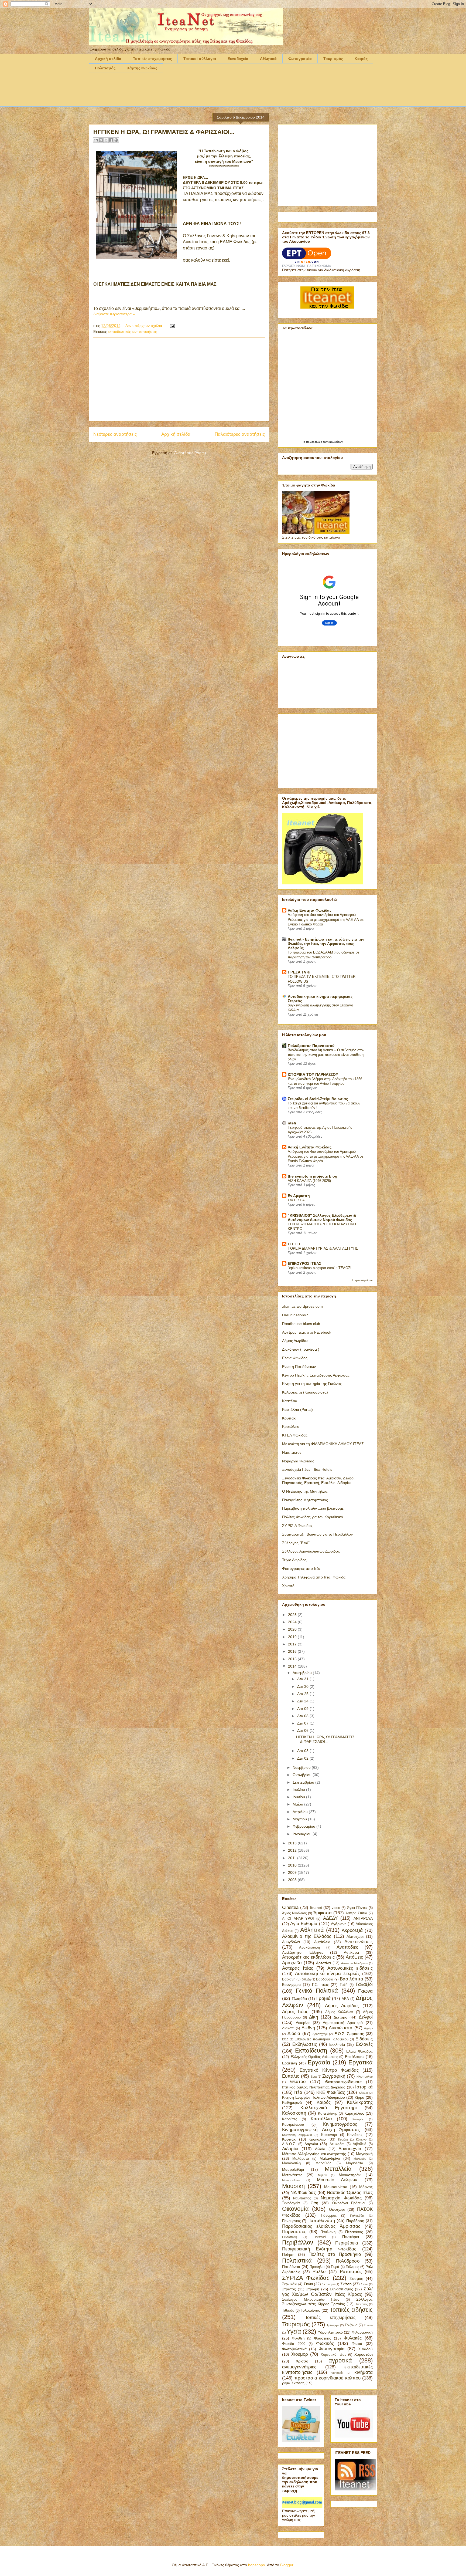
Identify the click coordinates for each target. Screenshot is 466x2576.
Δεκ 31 (303, 1679)
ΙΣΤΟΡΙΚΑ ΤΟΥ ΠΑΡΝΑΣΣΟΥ (313, 1074)
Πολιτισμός (105, 68)
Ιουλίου (299, 1790)
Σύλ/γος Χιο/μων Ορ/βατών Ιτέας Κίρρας (327, 2292)
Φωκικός (325, 2343)
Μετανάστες (292, 2175)
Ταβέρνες (362, 2304)
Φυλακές (353, 2338)
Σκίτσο (346, 2284)
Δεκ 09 (303, 1709)
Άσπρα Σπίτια (356, 1913)
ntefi (292, 1123)
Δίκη (313, 2017)
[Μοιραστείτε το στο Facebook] (111, 140)
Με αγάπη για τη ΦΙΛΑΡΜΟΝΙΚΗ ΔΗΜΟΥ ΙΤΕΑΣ (323, 1444)
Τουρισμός (333, 59)
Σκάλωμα (328, 2284)
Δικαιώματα (341, 2028)
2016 (293, 1651)
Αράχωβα (292, 1963)
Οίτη (314, 2203)
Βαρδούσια (325, 1979)
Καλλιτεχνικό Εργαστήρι (328, 2108)
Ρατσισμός (351, 2272)
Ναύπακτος (292, 1452)
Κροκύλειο (291, 1426)
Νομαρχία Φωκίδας (298, 1461)
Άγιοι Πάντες (357, 1908)
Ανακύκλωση (309, 1948)
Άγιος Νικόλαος (294, 1913)
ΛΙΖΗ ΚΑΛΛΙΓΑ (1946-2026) (309, 1181)
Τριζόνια (351, 2325)
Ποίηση (288, 2254)
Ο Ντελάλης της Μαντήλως (305, 1491)
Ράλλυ (319, 2272)
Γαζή (344, 1985)
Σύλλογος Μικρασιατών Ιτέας (311, 2300)
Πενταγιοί (320, 2237)
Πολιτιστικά (297, 2261)
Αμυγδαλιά (291, 1942)
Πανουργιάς (291, 2221)
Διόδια (294, 2034)
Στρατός (289, 2289)
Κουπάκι (289, 1418)
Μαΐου (298, 1804)
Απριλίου (301, 1812)
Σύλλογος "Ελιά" (296, 1543)
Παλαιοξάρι (357, 2216)
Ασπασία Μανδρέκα (354, 1963)
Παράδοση (355, 2221)
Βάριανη (289, 1979)
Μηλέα (322, 2175)
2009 (293, 1872)
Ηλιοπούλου (365, 2077)
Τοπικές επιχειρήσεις (152, 59)
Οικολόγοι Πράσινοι (349, 2203)
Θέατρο (298, 2082)
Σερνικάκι (290, 2284)
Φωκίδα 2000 (294, 2344)
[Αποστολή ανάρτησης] (171, 326)
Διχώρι (368, 2028)
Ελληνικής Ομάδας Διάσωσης (314, 2057)
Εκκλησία (337, 2044)
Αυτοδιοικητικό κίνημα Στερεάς (327, 1974)
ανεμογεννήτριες (299, 2367)
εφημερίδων (336, 442)
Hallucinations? (295, 1315)
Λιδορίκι (290, 2149)
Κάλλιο (363, 2093)
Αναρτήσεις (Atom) (190, 453)
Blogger (287, 2565)
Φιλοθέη (298, 2338)
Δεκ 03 (303, 1751)
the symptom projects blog (313, 1176)
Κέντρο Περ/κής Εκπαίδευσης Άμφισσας (316, 1375)
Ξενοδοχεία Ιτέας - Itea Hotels (307, 1469)
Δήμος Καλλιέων (339, 2012)
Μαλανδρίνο (330, 2158)
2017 (293, 1644)
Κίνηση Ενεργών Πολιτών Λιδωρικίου (313, 2097)
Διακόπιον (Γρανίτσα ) (301, 1349)
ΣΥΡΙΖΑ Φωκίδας (306, 2278)
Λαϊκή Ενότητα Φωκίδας (310, 910)
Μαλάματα (301, 2159)
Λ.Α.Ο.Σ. (289, 2144)
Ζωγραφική (334, 2076)
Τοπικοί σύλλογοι (200, 59)
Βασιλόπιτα (352, 1979)
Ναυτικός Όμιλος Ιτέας (350, 2193)
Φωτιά (357, 2344)
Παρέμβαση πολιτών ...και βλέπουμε (313, 1508)
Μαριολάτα (355, 2163)
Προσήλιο (317, 2267)
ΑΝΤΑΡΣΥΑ (363, 1918)
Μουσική (293, 2186)
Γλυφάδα (299, 1999)
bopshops (256, 2565)
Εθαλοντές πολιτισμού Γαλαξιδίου (321, 2039)
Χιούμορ (300, 2354)
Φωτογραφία (300, 59)
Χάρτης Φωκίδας (142, 68)
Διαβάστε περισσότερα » (114, 314)
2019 (293, 1637)
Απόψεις (354, 1957)
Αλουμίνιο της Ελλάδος (307, 1936)
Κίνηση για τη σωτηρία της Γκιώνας (312, 1384)
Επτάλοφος (355, 2057)
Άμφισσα (323, 1913)
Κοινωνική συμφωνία (297, 2135)
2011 (293, 1858)
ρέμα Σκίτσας (293, 2383)
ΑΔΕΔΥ (330, 1918)
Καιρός (361, 59)
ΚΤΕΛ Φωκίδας (295, 1435)
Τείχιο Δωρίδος (294, 1560)
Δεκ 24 (303, 1701)
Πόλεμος (352, 2267)
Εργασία (319, 2062)
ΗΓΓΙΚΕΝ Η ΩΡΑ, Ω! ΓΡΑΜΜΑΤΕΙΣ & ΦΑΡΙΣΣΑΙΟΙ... (164, 132)
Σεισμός (356, 2278)
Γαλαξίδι (364, 1984)
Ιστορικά (364, 2087)
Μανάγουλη (291, 2163)
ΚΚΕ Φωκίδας (331, 2092)
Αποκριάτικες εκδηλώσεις (308, 1957)
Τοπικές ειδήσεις (351, 2310)
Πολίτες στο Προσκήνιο (335, 2254)
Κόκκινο (361, 2139)
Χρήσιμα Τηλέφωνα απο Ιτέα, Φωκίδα (314, 1577)
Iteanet (316, 1908)
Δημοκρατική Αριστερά (343, 2023)
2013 (293, 1843)
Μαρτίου (300, 1819)
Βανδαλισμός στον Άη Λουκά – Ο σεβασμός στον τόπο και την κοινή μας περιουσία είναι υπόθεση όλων (326, 1055)
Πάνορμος (329, 2216)
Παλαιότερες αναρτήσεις (240, 434)
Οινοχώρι (337, 2209)
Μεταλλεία (338, 2169)
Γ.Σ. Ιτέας (320, 1985)
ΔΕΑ (345, 1999)
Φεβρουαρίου (304, 1826)
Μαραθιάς (323, 2163)
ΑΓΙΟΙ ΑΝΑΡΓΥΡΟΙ (298, 1919)
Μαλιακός (360, 2159)
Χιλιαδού (365, 2349)
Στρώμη (313, 2289)
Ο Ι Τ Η (294, 1244)
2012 (293, 1850)
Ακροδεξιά (352, 1930)
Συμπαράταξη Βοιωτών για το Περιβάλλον (317, 1534)
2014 (293, 1666)
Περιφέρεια (347, 2243)
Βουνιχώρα (291, 1985)
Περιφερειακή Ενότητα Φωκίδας (319, 2249)
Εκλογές (364, 2044)
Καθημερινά (292, 2102)
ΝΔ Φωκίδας (303, 2193)
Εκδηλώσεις (305, 2044)
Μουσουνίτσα (336, 2187)
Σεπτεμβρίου (304, 1782)
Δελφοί (366, 2017)
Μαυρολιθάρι (293, 2169)
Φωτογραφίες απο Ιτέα (301, 1568)
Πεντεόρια (351, 2237)
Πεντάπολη (289, 2237)
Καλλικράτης (360, 2102)
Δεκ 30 (303, 1686)
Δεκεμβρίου (303, 1673)
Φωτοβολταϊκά (294, 2349)
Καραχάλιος (354, 2113)
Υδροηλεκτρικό (330, 2332)
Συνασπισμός (341, 2289)
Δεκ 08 (303, 1716)
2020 (293, 1629)
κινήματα (364, 2372)
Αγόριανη (339, 1924)
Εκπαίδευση (311, 2051)
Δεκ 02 (303, 1758)
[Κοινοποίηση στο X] (106, 140)
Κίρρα (359, 2097)
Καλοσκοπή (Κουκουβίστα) (305, 1392)
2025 (293, 1615)
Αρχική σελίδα (108, 59)
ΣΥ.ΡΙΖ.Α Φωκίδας (297, 1526)
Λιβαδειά (360, 2144)
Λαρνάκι (311, 2144)
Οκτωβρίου (303, 1775)
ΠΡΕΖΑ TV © (299, 972)
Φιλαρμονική (362, 2332)
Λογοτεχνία (350, 2149)
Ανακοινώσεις (359, 1942)
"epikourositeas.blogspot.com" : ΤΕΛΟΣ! (320, 1268)
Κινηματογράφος (340, 2124)
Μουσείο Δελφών (337, 2180)
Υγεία (294, 2332)
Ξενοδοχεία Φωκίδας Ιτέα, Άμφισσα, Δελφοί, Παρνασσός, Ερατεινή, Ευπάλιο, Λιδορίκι (319, 1480)
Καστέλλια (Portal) (297, 1409)
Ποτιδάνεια (291, 2267)
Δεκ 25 (303, 1694)
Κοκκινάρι (329, 2135)
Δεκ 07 (303, 1723)
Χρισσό (288, 1586)
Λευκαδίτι (337, 2144)
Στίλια (365, 2284)
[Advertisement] (187, 93)
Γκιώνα (365, 1991)
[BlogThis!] (101, 140)
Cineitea (290, 1907)
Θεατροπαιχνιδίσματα (343, 2082)
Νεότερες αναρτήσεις (115, 434)
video (336, 1908)
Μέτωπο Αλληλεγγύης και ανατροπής (314, 2154)
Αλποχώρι (355, 1936)
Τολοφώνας (310, 2310)
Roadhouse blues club (301, 1324)
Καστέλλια (321, 2119)
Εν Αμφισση (299, 1196)
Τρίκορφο (333, 2325)
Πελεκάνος (354, 2232)
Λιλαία (320, 2149)
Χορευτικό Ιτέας (333, 2355)
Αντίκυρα (351, 1952)
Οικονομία (295, 2209)
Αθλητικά (268, 59)
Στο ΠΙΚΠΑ (296, 1200)
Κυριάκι (343, 2139)
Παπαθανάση (321, 2221)
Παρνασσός (294, 2232)
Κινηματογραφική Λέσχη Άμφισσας (321, 2130)
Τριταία (368, 2325)
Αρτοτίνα (323, 1963)
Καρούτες (289, 2119)
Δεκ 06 (303, 1730)
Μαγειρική (364, 2154)
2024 (293, 1622)
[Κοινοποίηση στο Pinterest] (116, 140)
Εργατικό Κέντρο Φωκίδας (329, 2070)
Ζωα (314, 2077)
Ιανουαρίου (303, 1834)
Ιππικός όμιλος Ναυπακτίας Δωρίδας (314, 2087)
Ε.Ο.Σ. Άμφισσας (349, 2034)
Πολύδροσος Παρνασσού (311, 1046)
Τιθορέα (288, 2311)
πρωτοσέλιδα (315, 442)
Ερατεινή (289, 2063)
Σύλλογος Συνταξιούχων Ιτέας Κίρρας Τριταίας (327, 2302)
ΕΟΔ (285, 2039)
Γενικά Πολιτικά (317, 1991)
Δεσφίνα (303, 2023)
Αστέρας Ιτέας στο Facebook (307, 1332)
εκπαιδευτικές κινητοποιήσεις (132, 332)
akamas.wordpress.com (302, 1306)
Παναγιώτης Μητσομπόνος (305, 1500)
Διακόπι (288, 2028)
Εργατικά (361, 2062)
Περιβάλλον (298, 2242)
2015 (293, 1659)
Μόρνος (366, 2187)
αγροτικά (340, 2360)
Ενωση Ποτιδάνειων (299, 1367)
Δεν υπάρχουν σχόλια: (145, 326)
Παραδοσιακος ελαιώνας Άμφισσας (321, 2226)
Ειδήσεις (364, 2039)
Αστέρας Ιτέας (298, 1968)
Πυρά (335, 2267)
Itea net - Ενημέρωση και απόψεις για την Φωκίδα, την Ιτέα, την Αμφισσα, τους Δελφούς (326, 944)
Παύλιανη (328, 2232)
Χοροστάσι (364, 2354)
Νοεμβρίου (302, 1767)
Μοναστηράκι (350, 2175)
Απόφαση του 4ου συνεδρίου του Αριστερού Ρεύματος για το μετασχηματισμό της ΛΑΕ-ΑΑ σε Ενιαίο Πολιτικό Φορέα (326, 919)
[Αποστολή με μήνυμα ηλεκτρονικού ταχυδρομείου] (96, 140)
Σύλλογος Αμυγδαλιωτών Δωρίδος (311, 1551)
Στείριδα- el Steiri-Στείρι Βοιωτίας (318, 1099)
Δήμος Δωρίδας (295, 1341)
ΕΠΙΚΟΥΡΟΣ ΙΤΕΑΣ (304, 1263)
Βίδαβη (306, 1979)
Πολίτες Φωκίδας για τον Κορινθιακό (313, 1517)
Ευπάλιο (291, 2076)
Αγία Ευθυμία (304, 1924)
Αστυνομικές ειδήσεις (350, 1968)
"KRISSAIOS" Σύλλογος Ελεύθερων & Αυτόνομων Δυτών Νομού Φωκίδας (322, 1218)
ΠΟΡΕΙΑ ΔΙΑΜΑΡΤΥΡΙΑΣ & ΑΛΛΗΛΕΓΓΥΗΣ (323, 1248)
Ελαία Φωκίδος (295, 1358)
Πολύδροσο (348, 2261)
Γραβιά (323, 1998)
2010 (293, 1865)
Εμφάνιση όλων (362, 1280)
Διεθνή (308, 2028)
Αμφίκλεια (322, 1942)
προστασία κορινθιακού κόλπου (328, 2378)
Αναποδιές (347, 1947)
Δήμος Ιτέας (295, 2012)
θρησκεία (337, 2373)
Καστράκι (358, 2119)
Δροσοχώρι (320, 2034)
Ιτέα (298, 2092)
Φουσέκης (323, 2338)
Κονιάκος (355, 2135)
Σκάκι (308, 2284)
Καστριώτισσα (293, 2125)
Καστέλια (290, 1401)
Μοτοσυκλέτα (291, 2180)
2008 (293, 1880)
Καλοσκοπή (294, 2113)
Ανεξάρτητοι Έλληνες (303, 1952)
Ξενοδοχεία (238, 59)
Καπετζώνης (328, 2114)
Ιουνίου (299, 1797)
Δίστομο (340, 2017)
